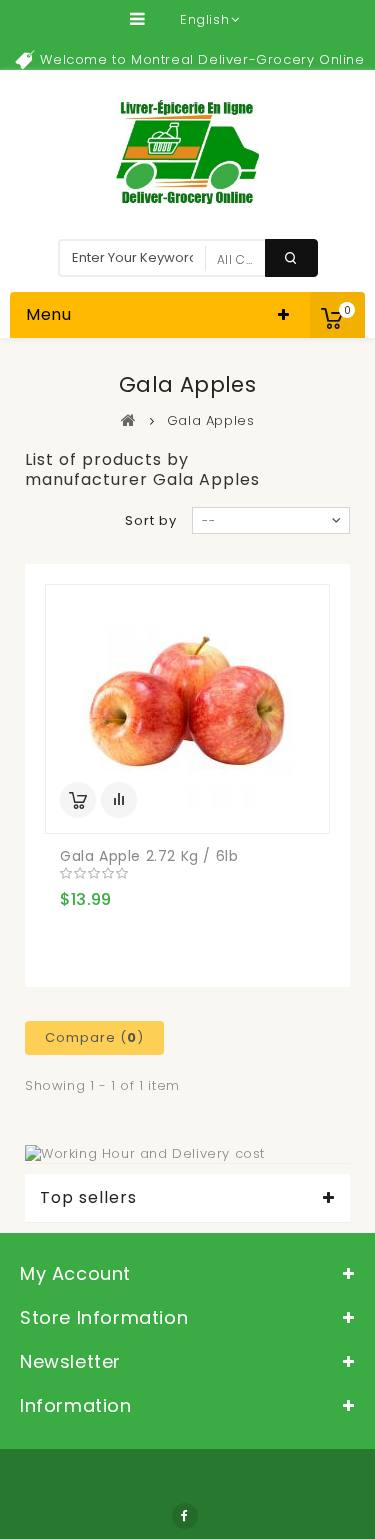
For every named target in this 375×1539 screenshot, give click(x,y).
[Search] (291, 258)
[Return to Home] (129, 420)
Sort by (151, 520)
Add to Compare (119, 800)
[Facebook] (185, 1516)
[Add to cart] (78, 800)
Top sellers (88, 1198)
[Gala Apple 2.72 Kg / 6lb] (187, 709)
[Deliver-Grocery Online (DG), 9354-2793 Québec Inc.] (187, 152)
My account (75, 1273)
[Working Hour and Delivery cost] (145, 1153)
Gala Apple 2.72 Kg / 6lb (149, 856)
